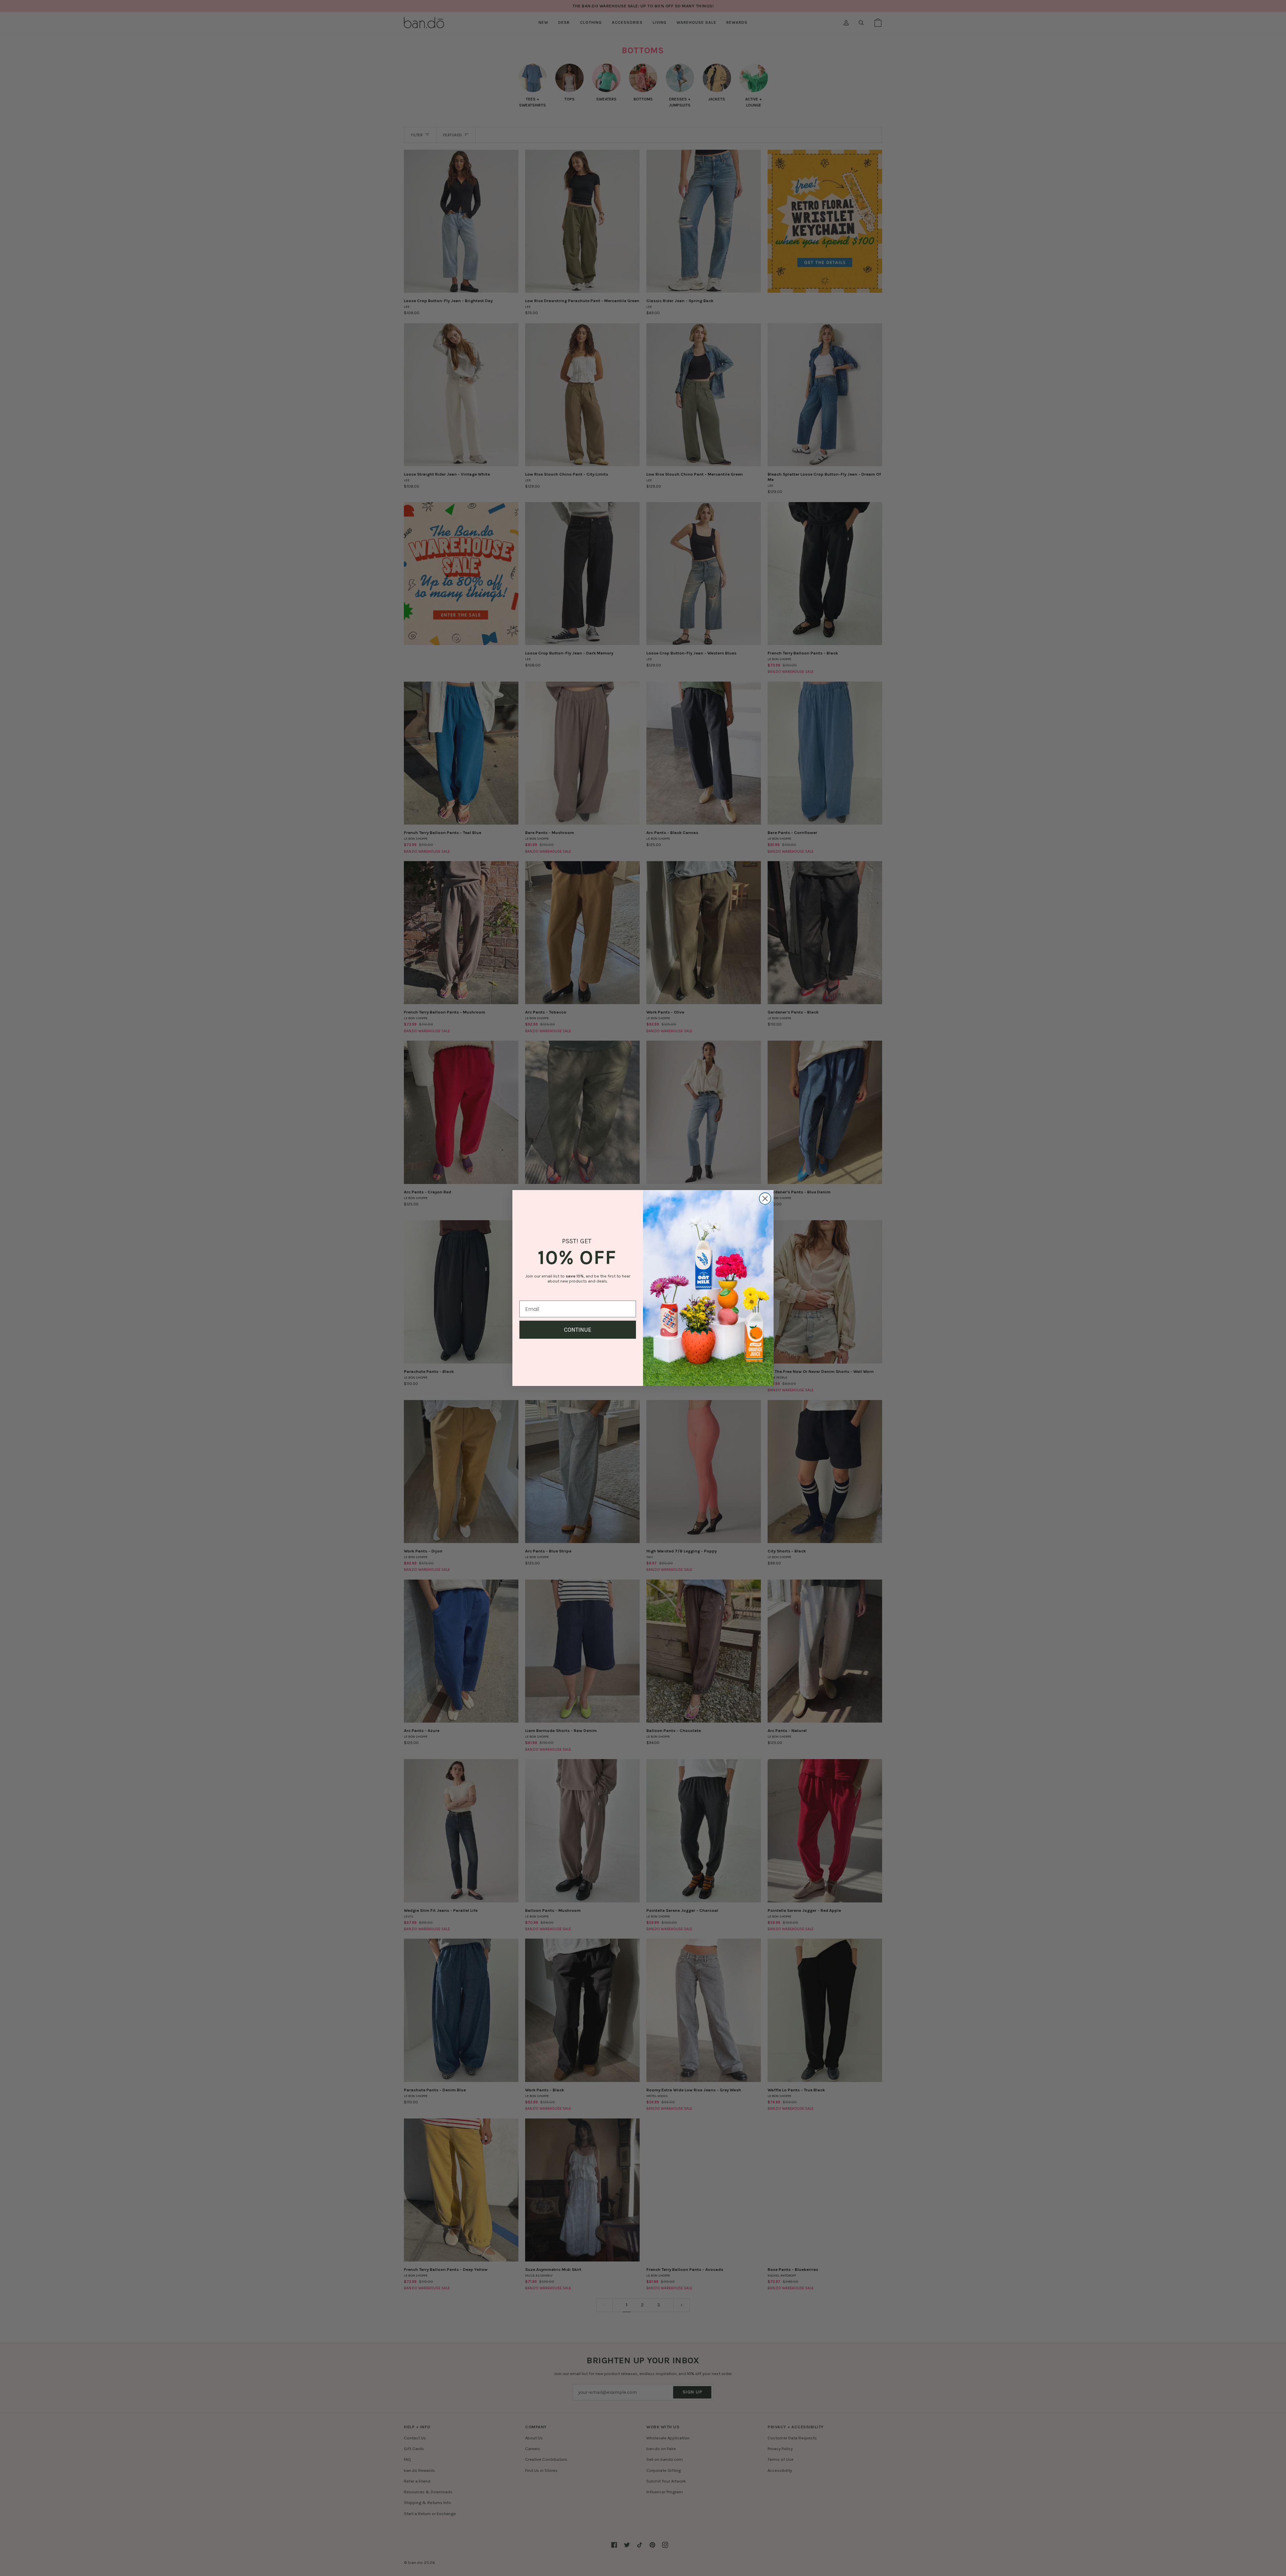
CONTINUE (578, 1330)
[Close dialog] (765, 1199)
